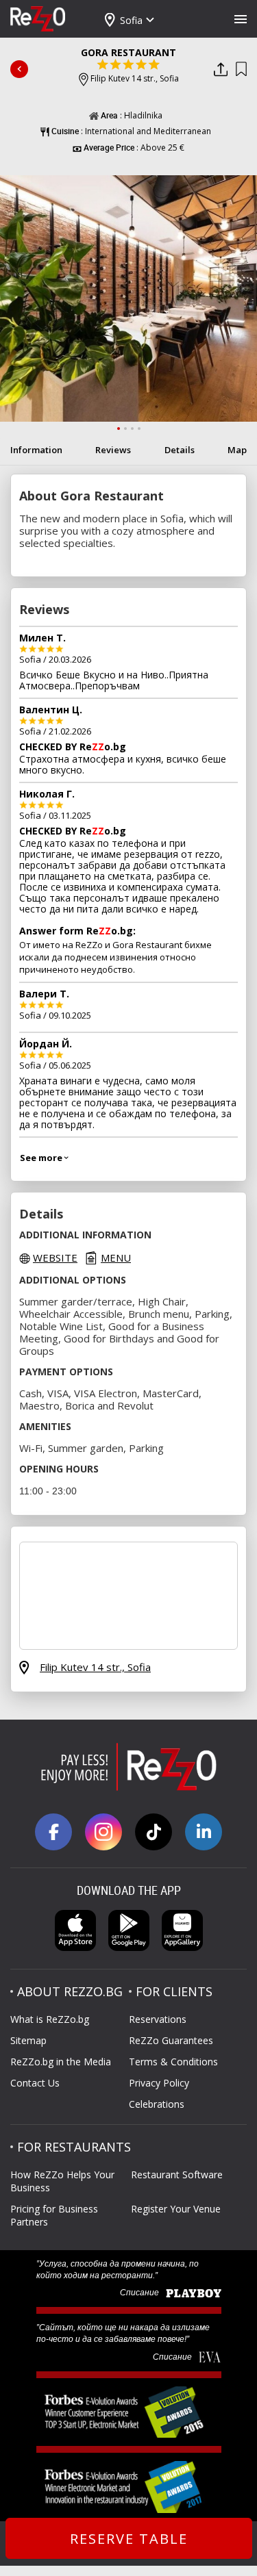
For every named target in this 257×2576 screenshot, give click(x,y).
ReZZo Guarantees (171, 2040)
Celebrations (157, 2104)
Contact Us (35, 2083)
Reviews (113, 450)
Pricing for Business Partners (54, 2215)
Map (237, 450)
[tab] (119, 429)
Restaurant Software (177, 2175)
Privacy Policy (159, 2083)
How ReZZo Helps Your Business (62, 2181)
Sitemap (28, 2040)
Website (55, 1258)
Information (36, 450)
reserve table (129, 2539)
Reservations (158, 2019)
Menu (116, 1258)
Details (180, 450)
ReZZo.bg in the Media (61, 2062)
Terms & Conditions (173, 2062)
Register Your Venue (176, 2209)
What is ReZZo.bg (50, 2019)
